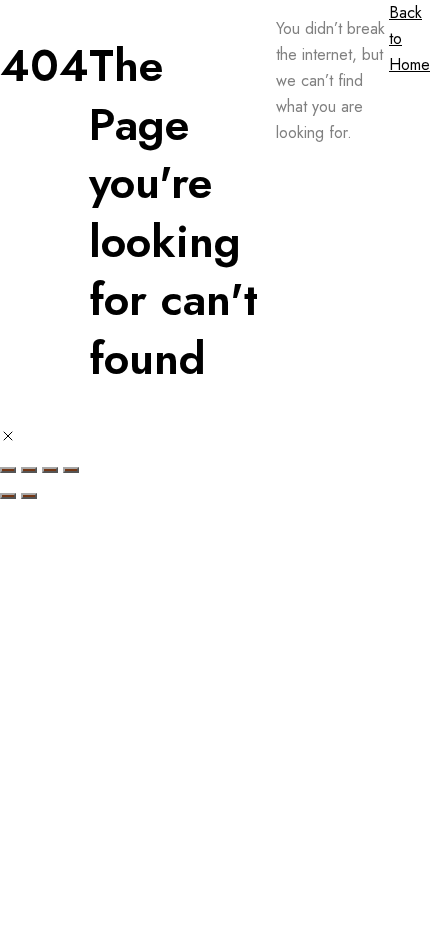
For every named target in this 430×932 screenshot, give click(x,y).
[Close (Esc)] (71, 470)
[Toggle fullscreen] (29, 470)
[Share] (50, 470)
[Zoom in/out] (8, 470)
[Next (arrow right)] (29, 496)
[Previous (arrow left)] (8, 496)
